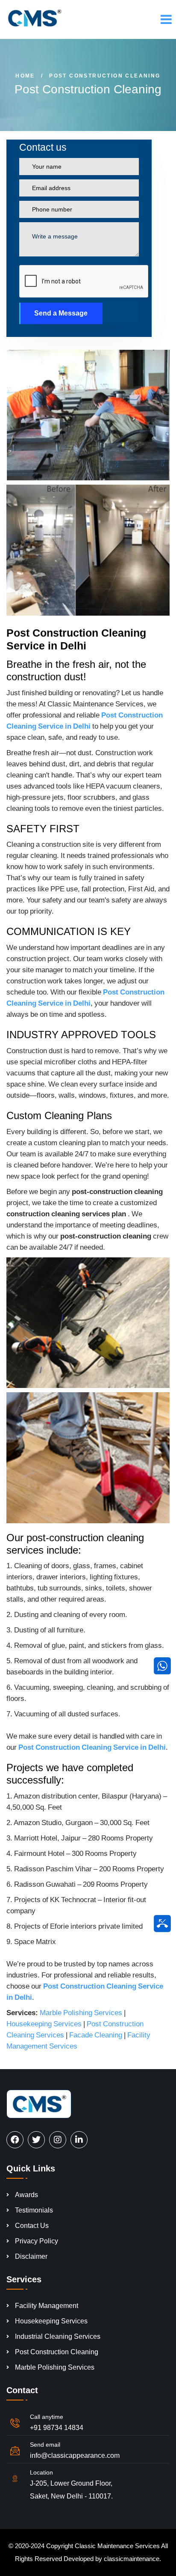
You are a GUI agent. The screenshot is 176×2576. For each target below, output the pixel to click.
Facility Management (47, 2306)
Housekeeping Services (44, 2024)
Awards (26, 2195)
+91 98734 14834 (57, 2428)
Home (25, 76)
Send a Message (61, 313)
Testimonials (34, 2210)
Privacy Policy (37, 2241)
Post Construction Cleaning (57, 2352)
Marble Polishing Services (81, 2013)
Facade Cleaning (96, 2035)
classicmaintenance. (132, 2559)
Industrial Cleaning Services (58, 2336)
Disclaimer (31, 2256)
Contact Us (32, 2226)
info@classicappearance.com (75, 2455)
